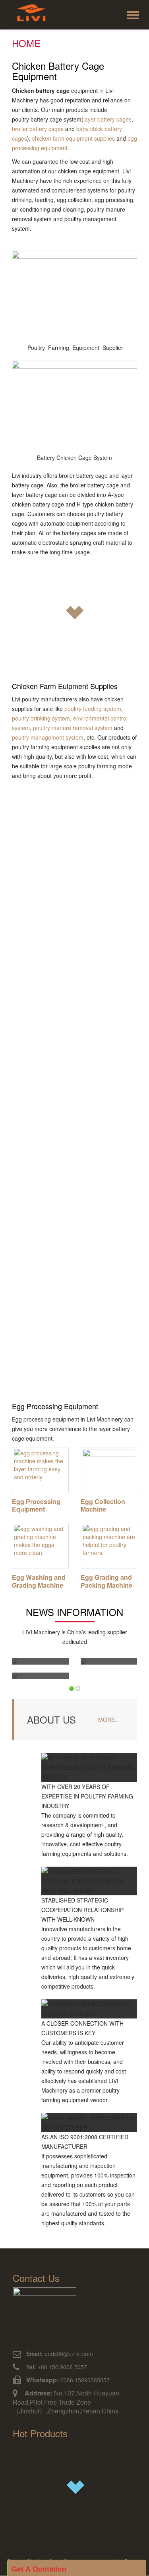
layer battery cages (107, 119)
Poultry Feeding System (59, 916)
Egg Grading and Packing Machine (106, 1581)
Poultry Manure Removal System (61, 1216)
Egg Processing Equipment (36, 1505)
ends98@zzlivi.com (60, 2354)
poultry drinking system (41, 718)
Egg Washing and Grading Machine (39, 1581)
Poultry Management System (54, 1317)
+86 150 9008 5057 (56, 2367)
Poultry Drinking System (60, 1018)
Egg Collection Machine (103, 1505)
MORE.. (108, 1720)
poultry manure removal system (73, 728)
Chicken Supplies (48, 814)
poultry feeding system (93, 709)
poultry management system (48, 737)
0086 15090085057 (85, 2380)
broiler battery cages (38, 129)
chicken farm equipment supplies (74, 138)
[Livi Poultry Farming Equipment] (33, 16)
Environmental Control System (57, 1115)
